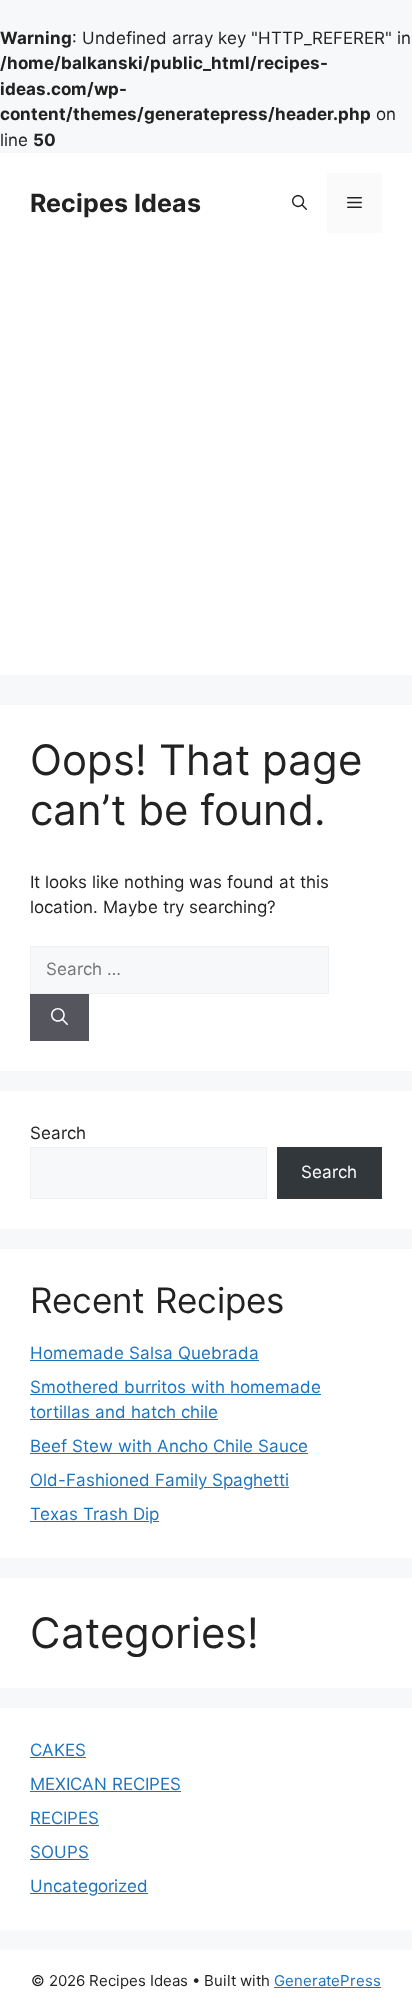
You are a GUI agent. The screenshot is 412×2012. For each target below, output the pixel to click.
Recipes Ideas (115, 203)
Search (58, 1133)
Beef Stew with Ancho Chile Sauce (169, 1446)
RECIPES (64, 1818)
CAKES (58, 1750)
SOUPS (59, 1852)
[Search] (59, 1018)
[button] (299, 203)
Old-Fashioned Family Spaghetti (159, 1480)
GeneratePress (327, 1980)
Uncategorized (89, 1886)
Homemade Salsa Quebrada (144, 1353)
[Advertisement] (206, 469)
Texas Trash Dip (94, 1514)
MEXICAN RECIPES (105, 1784)
